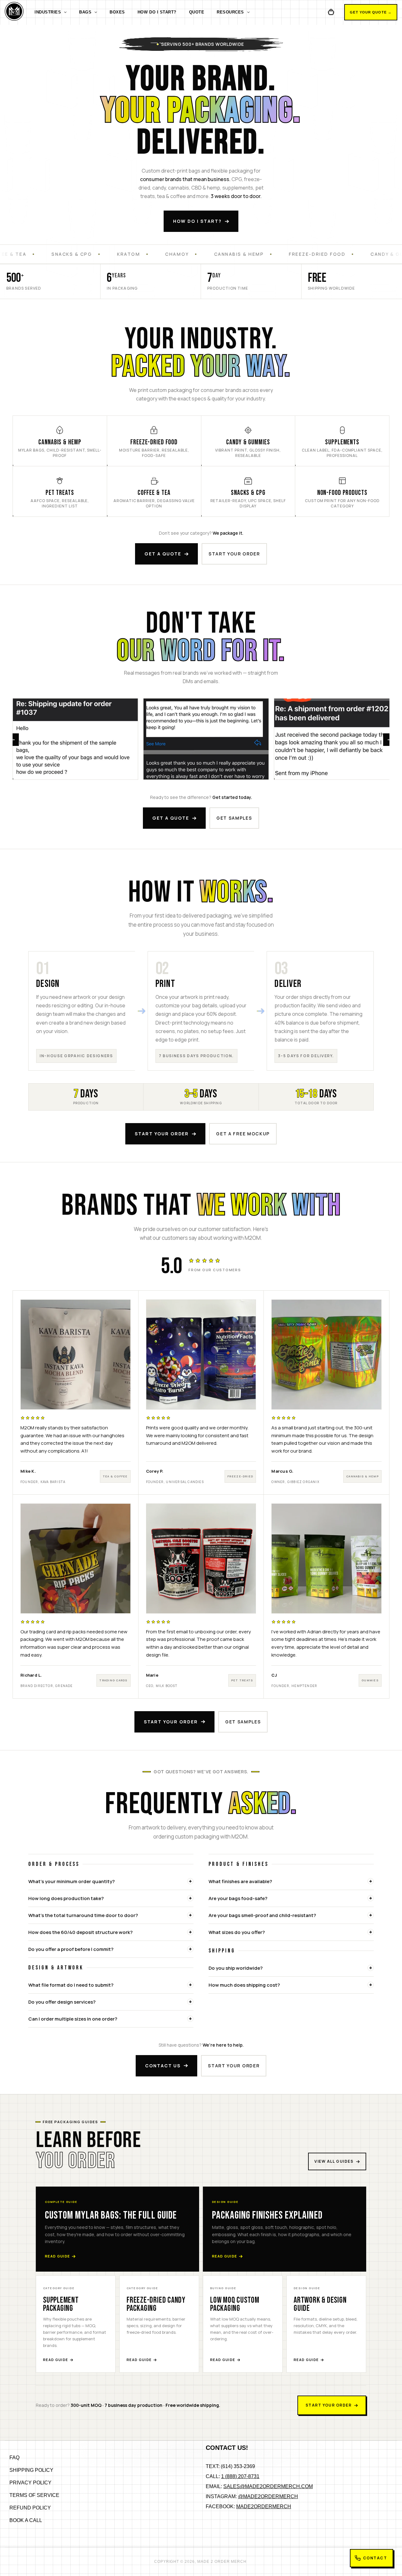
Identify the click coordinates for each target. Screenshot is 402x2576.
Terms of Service (34, 2495)
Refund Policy (30, 2508)
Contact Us (163, 2066)
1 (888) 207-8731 (240, 2476)
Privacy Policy (30, 2483)
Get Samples (234, 818)
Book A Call (26, 2520)
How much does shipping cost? (244, 1985)
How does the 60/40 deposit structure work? (80, 1932)
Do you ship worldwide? (236, 1968)
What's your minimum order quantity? (71, 1881)
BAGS (85, 12)
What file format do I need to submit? (71, 1985)
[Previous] (13, 740)
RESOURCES (230, 12)
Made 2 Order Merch (222, 2562)
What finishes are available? (240, 1881)
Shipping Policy (31, 2470)
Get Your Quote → (371, 12)
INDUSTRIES (48, 12)
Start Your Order (162, 1134)
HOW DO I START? (157, 12)
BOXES (117, 12)
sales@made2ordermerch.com (268, 2486)
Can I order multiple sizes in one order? (73, 2019)
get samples (243, 1722)
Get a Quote (163, 554)
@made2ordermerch (268, 2496)
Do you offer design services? (62, 2002)
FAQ (14, 2458)
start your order (234, 554)
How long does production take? (66, 1898)
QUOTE (197, 12)
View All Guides (334, 2161)
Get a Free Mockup (243, 1134)
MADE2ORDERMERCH (264, 2506)
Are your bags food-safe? (238, 1898)
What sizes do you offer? (237, 1932)
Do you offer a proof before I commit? (71, 1949)
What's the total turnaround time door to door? (83, 1915)
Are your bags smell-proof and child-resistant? (262, 1915)
